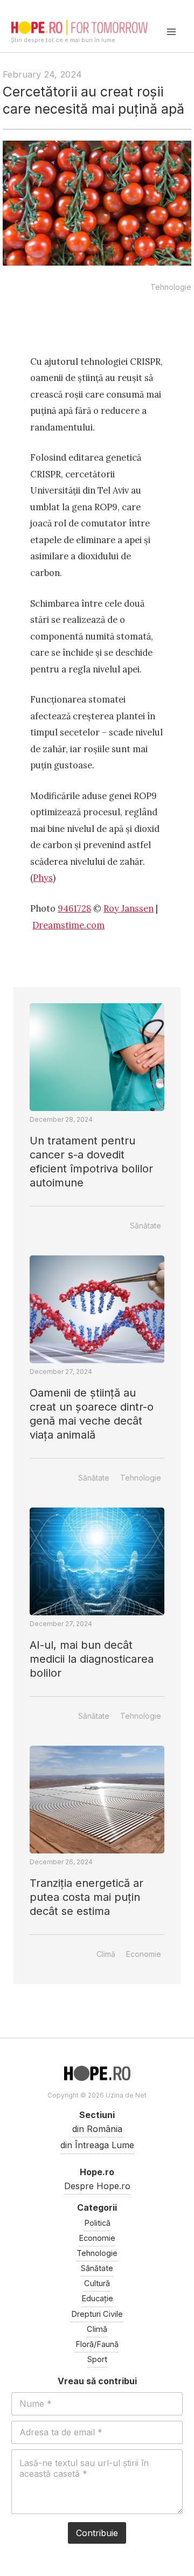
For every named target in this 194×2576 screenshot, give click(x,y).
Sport (97, 2359)
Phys (43, 877)
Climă (106, 1954)
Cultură (97, 2283)
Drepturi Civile (97, 2314)
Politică (97, 2223)
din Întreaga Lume (97, 2145)
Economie (144, 1954)
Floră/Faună (97, 2344)
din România (97, 2129)
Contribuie (97, 2533)
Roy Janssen (129, 908)
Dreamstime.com (68, 925)
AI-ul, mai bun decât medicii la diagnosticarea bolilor (92, 1659)
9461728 (74, 908)
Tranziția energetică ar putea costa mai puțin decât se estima (86, 1897)
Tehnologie (171, 287)
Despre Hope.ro (97, 2186)
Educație (97, 2299)
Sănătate (145, 1225)
